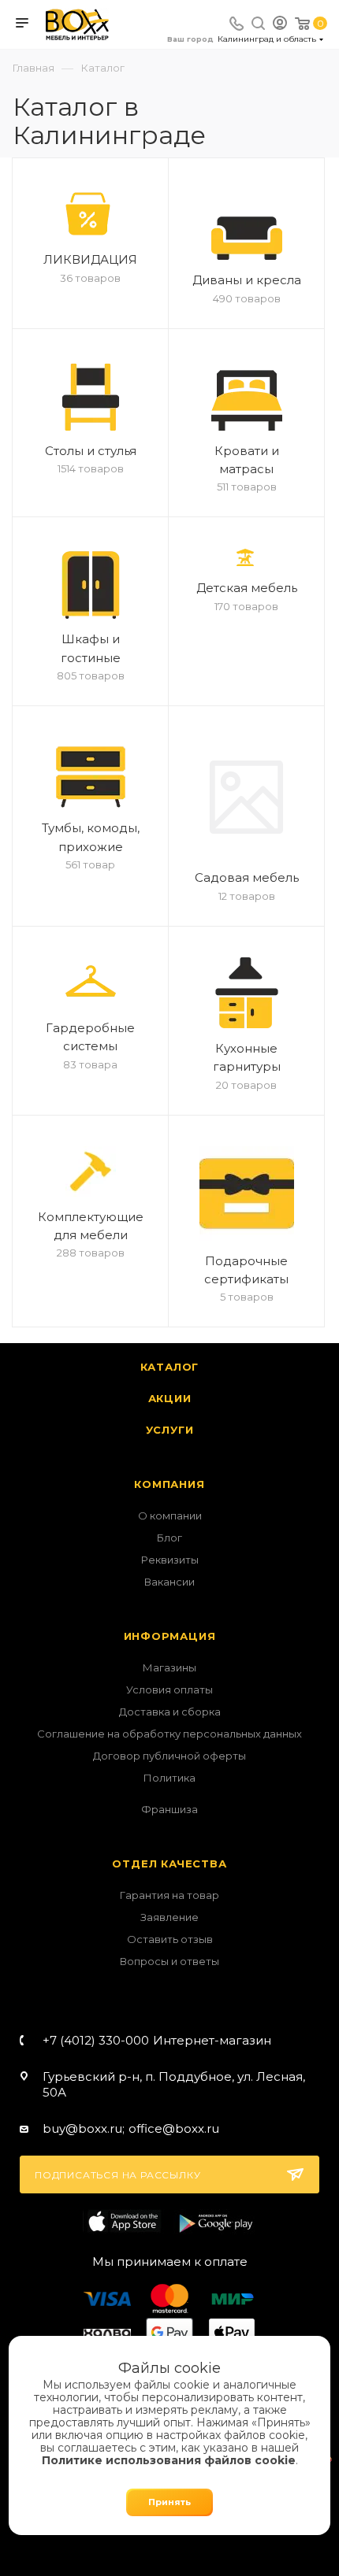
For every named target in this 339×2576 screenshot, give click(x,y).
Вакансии (169, 1582)
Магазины (169, 1667)
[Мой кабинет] (280, 25)
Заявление (169, 1917)
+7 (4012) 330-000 (157, 2040)
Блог (169, 1538)
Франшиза (169, 1809)
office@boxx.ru (174, 2128)
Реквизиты (170, 1560)
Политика (169, 1778)
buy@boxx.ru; (84, 2128)
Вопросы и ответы (169, 1961)
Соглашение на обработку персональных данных (169, 1734)
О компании (170, 1516)
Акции (170, 1398)
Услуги (170, 1430)
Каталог (170, 1367)
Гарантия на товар (169, 1895)
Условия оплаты (169, 1690)
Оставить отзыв (170, 1939)
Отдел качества (169, 1864)
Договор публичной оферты (169, 1756)
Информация (170, 1636)
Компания (169, 1484)
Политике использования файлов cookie (169, 2460)
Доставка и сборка (170, 1712)
